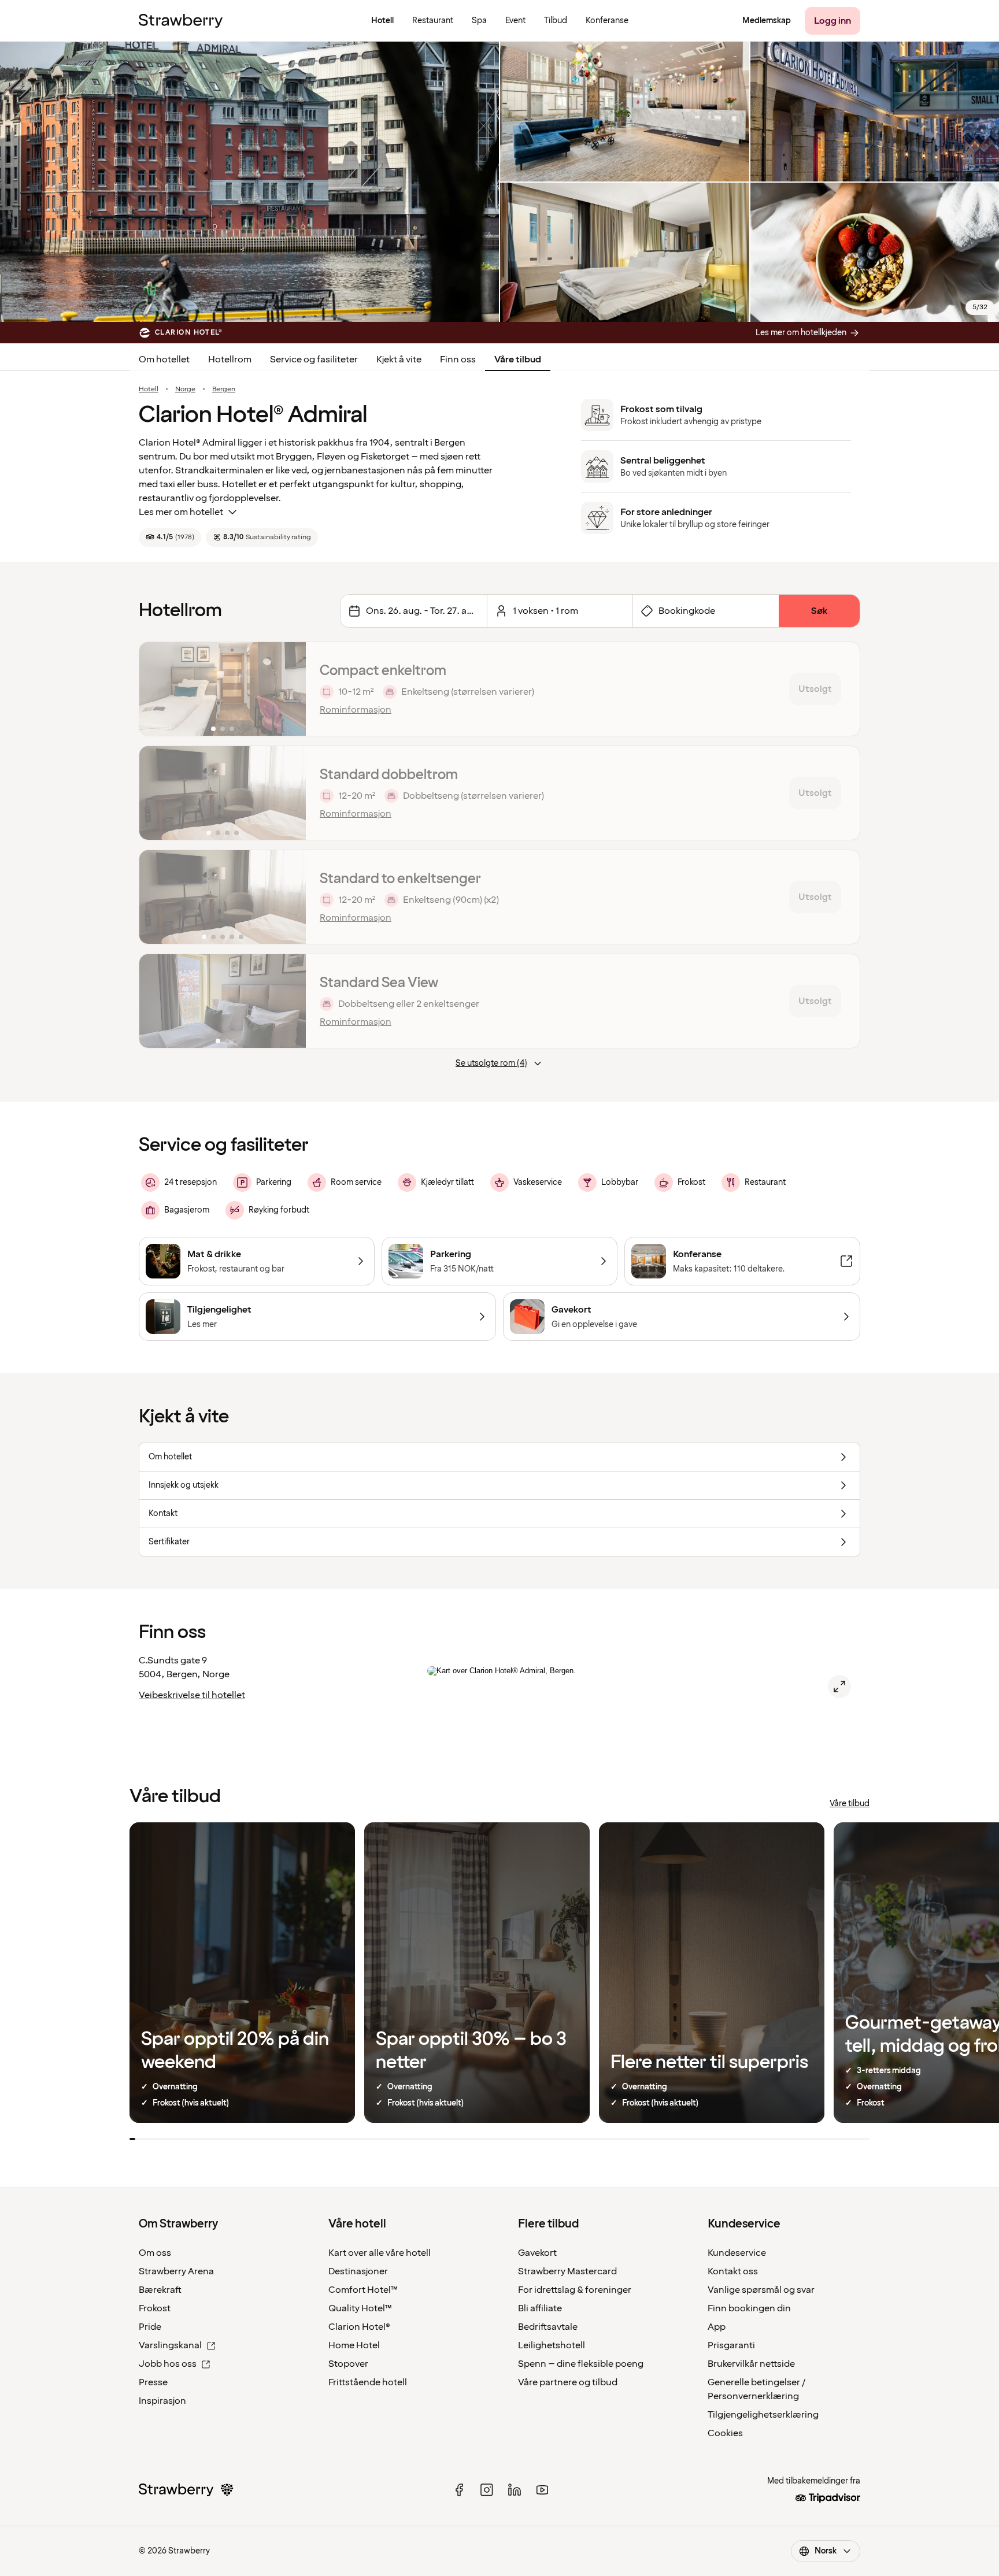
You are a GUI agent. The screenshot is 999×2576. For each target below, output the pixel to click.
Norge (185, 390)
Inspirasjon (162, 2401)
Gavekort (537, 2253)
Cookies (725, 2433)
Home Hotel (354, 2345)
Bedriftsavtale (548, 2327)
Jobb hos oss (168, 2364)
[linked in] (515, 2490)
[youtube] (542, 2490)
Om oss (155, 2253)
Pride (150, 2327)
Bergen (224, 390)
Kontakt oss (733, 2271)
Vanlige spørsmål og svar (761, 2290)
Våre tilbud (518, 359)
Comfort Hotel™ (363, 2290)
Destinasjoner (358, 2271)
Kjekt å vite (399, 359)
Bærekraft (160, 2290)
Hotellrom (230, 359)
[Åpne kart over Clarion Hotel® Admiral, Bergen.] (839, 1687)
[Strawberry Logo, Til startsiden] (181, 21)
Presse (153, 2382)
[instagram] (487, 2490)
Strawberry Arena (176, 2271)
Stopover (348, 2364)
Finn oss (458, 359)
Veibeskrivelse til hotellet (192, 1695)
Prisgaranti (731, 2345)
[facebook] (459, 2490)
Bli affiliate (540, 2308)
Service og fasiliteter (314, 359)
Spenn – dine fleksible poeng (581, 2364)
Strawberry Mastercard (567, 2271)
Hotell (149, 390)
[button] (223, 689)
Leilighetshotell (552, 2345)
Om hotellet (164, 359)
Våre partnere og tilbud (568, 2382)
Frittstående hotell (368, 2382)
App (717, 2327)
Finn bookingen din (749, 2308)
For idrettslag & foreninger (575, 2290)
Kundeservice (737, 2253)
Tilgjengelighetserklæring (763, 2415)
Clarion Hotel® (359, 2327)
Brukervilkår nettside (751, 2364)
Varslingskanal (170, 2345)
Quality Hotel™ (360, 2308)
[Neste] (290, 689)
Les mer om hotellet (181, 512)
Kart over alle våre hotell (380, 2253)
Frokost (155, 2308)
